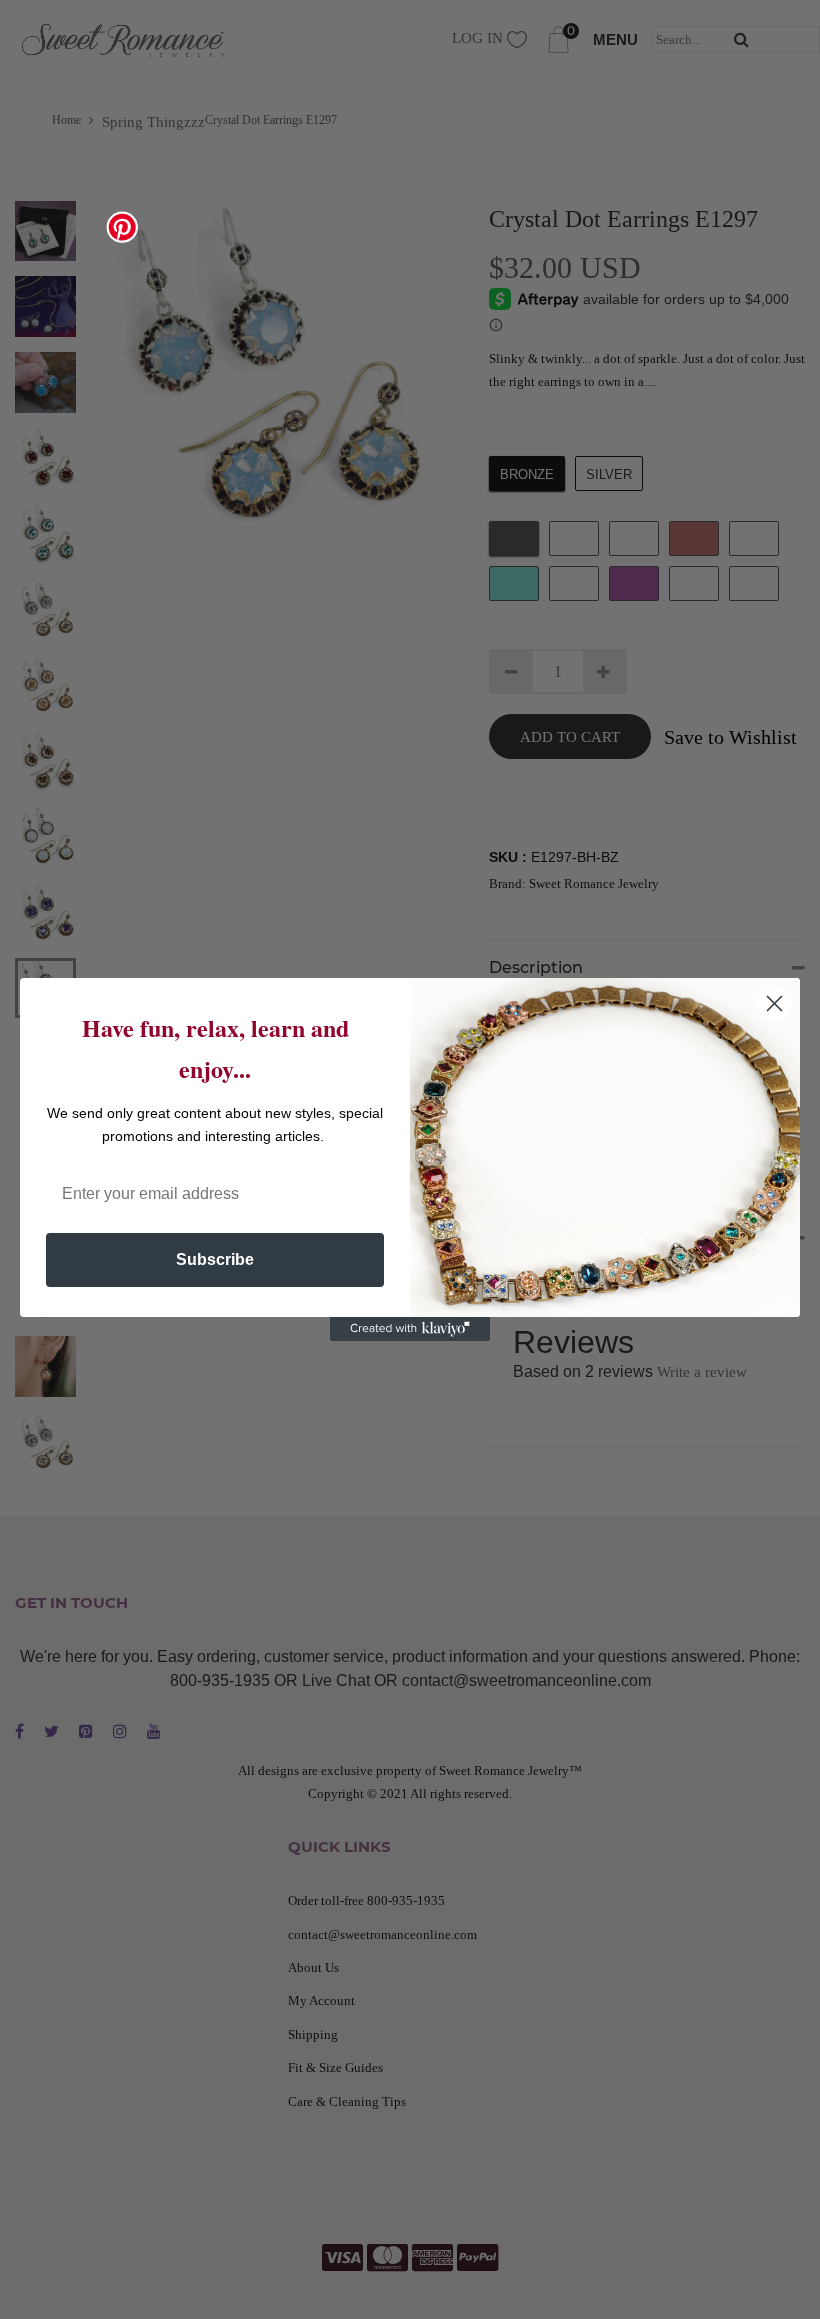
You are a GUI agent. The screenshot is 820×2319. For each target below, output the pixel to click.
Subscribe (215, 1259)
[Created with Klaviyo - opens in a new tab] (410, 1329)
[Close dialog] (774, 1003)
